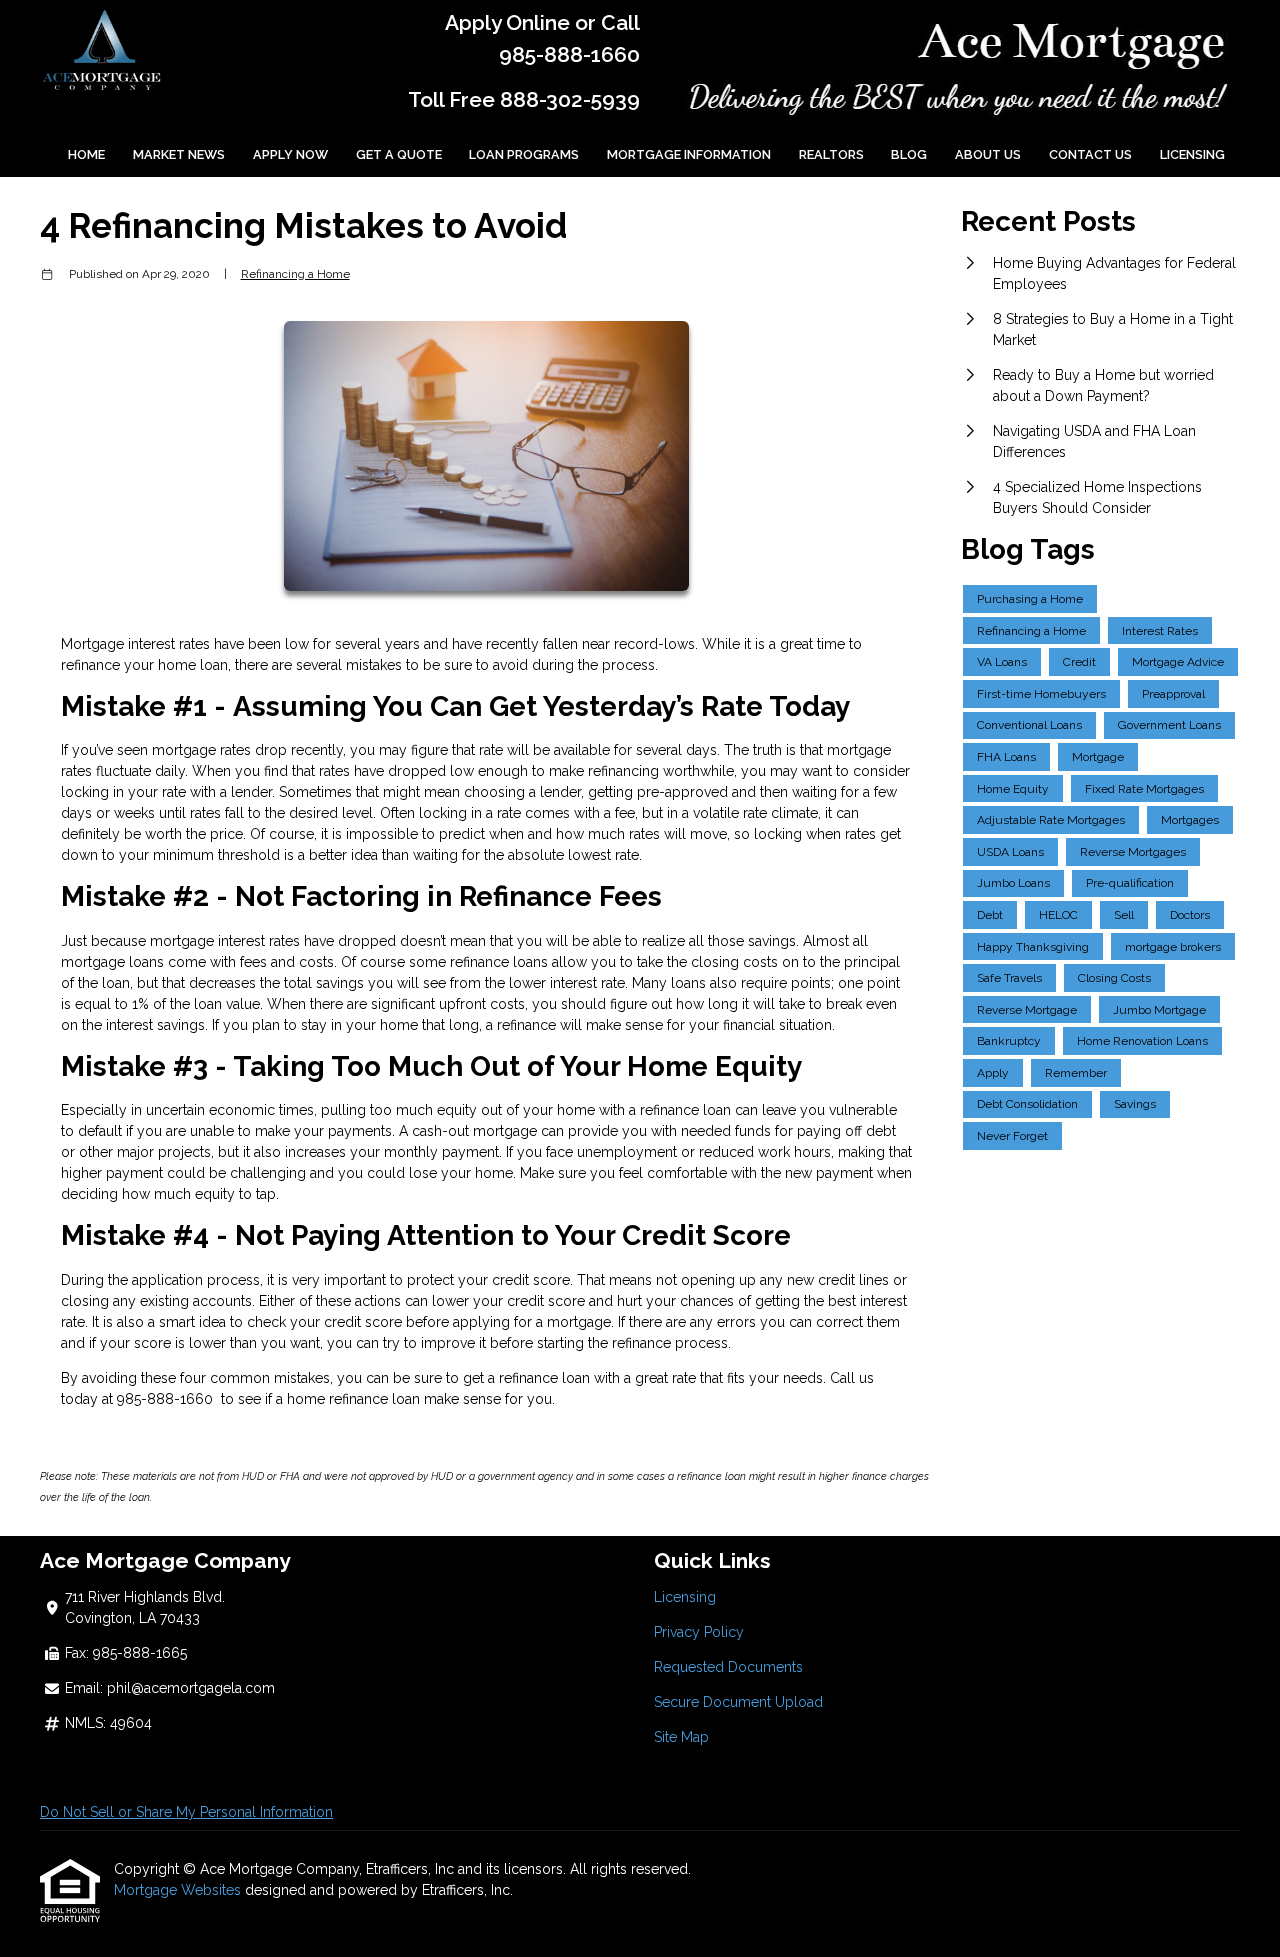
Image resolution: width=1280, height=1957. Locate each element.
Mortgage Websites (179, 1890)
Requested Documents (728, 1667)
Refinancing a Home (295, 274)
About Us (988, 154)
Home (86, 154)
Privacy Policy (699, 1632)
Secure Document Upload (738, 1702)
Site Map (681, 1737)
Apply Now (290, 154)
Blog (909, 154)
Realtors (831, 154)
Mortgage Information (689, 154)
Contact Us (1090, 154)
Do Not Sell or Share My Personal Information (186, 1812)
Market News (179, 154)
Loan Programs (524, 154)
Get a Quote (399, 154)
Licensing (1192, 154)
